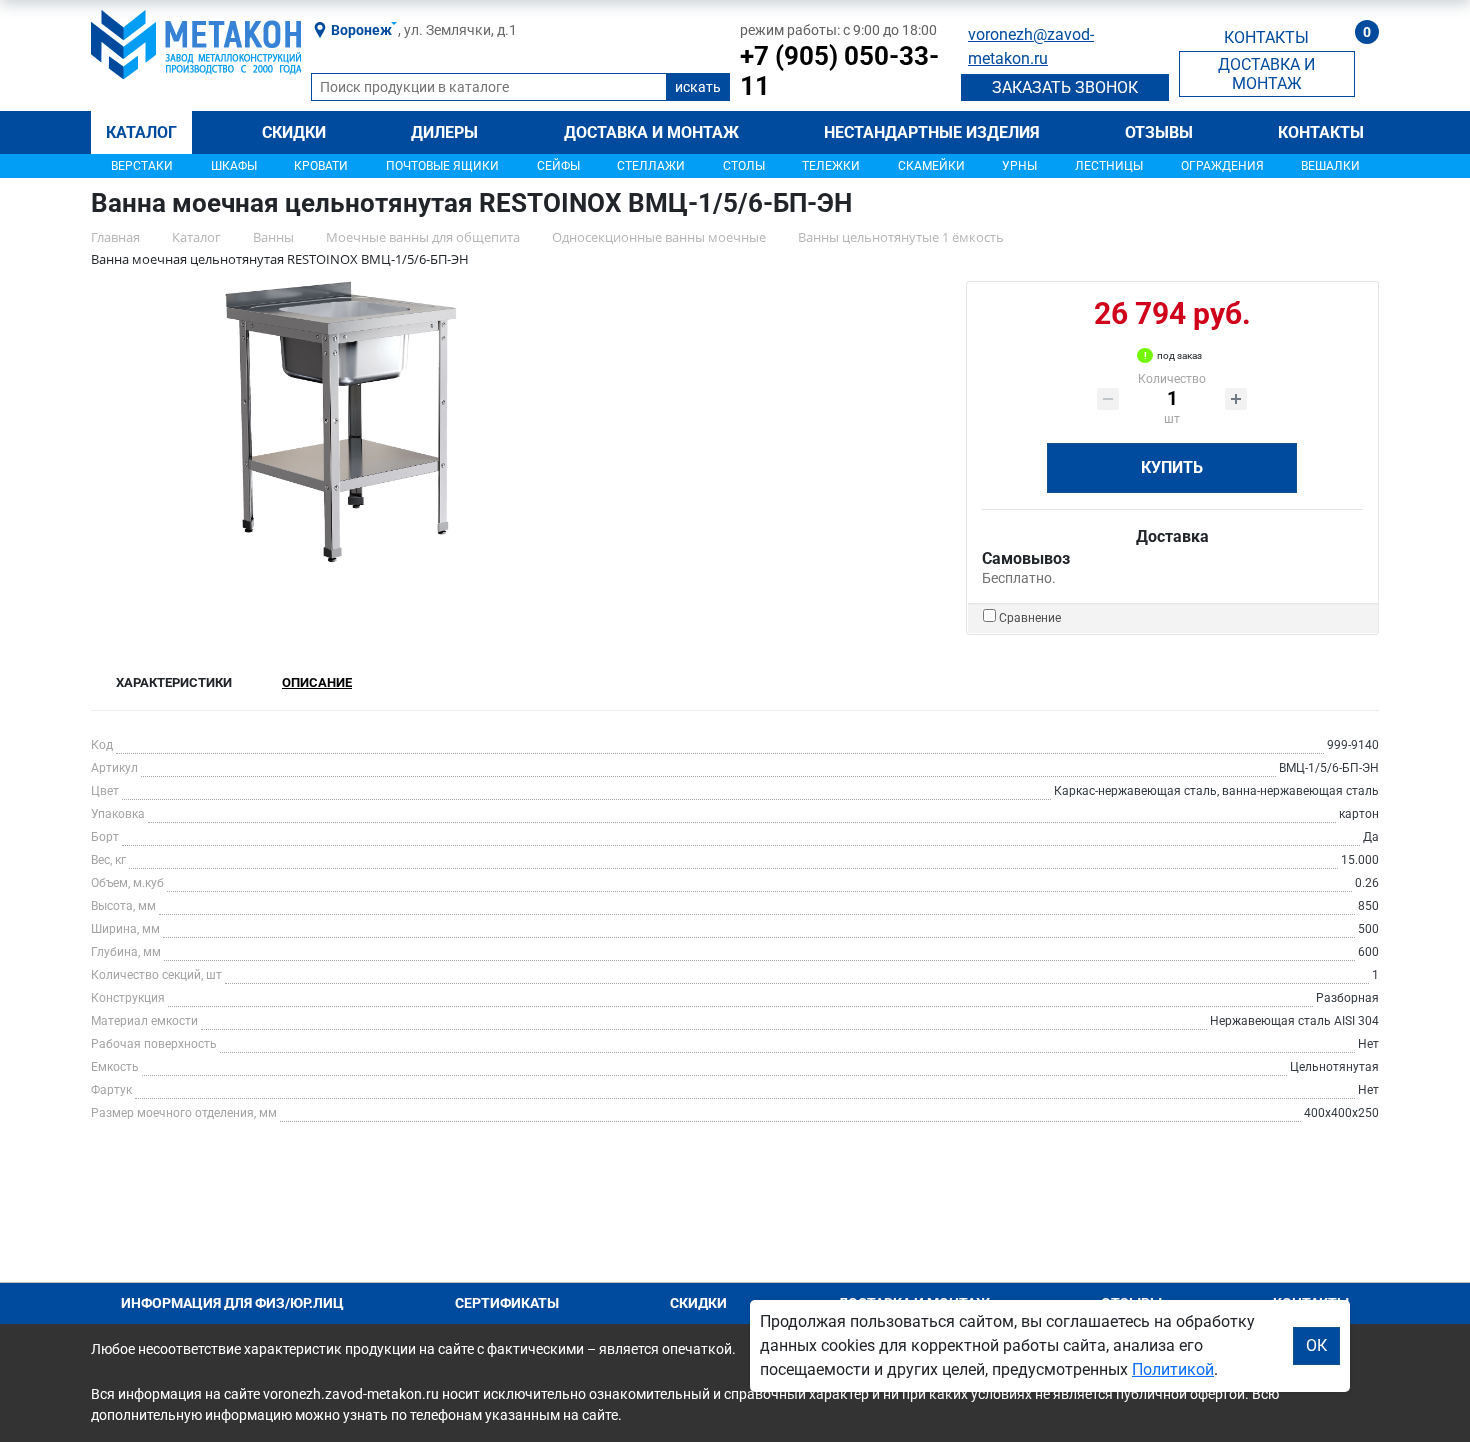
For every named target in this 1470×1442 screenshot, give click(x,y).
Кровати (321, 166)
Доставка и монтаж (651, 132)
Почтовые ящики (442, 166)
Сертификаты (507, 1303)
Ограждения (1222, 166)
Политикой (1173, 1369)
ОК (1316, 1345)
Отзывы (1159, 132)
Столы (744, 166)
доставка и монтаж (1266, 74)
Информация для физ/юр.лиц (232, 1303)
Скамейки (931, 166)
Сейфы (558, 166)
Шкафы (234, 166)
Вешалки (1330, 166)
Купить (1172, 467)
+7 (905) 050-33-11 (839, 71)
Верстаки (142, 166)
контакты (1266, 37)
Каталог (141, 132)
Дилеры (444, 132)
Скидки (294, 132)
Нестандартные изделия (932, 132)
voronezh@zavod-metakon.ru (1031, 46)
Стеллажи (651, 166)
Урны (1019, 166)
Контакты (1321, 132)
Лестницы (1109, 166)
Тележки (831, 166)
